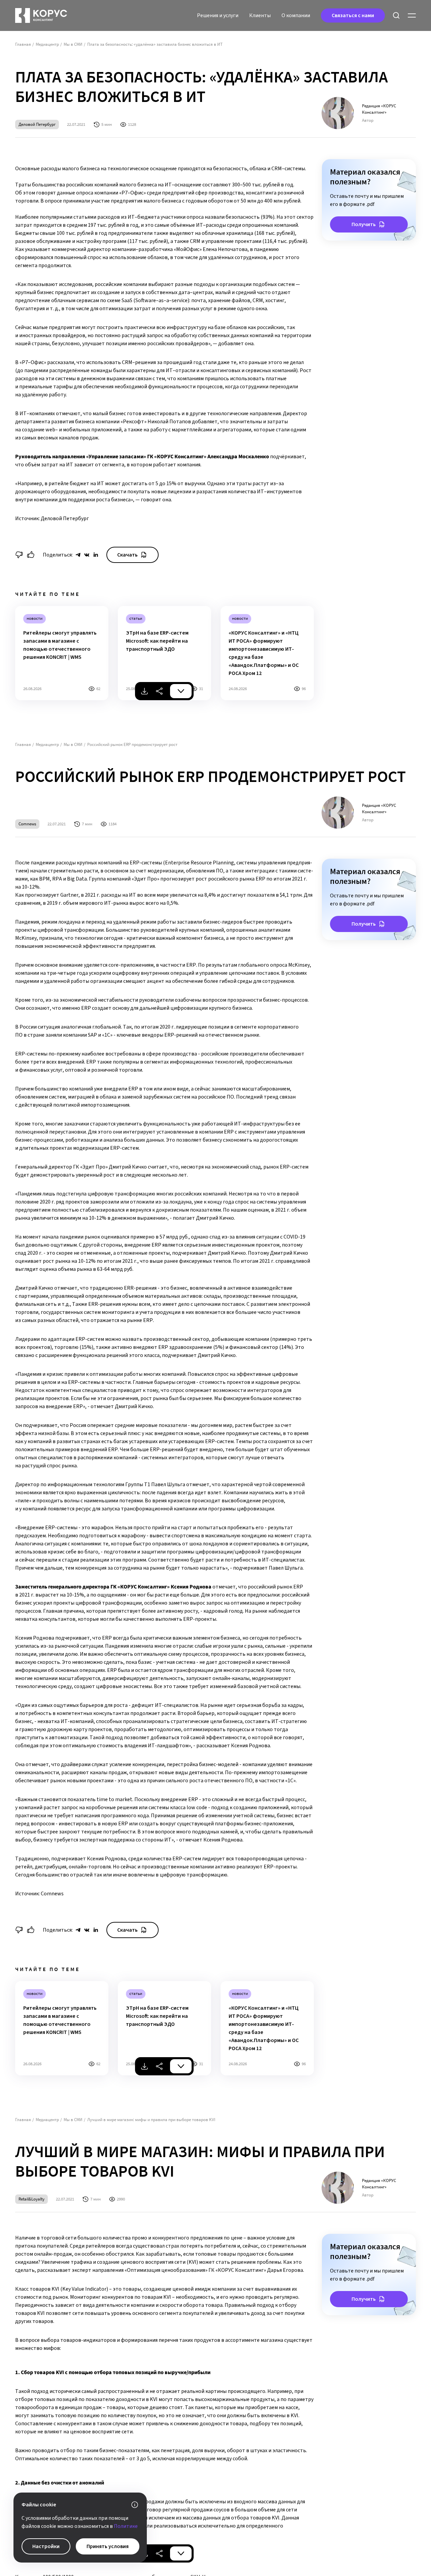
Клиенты (260, 15)
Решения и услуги (218, 15)
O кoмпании (296, 15)
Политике (126, 2526)
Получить (364, 224)
